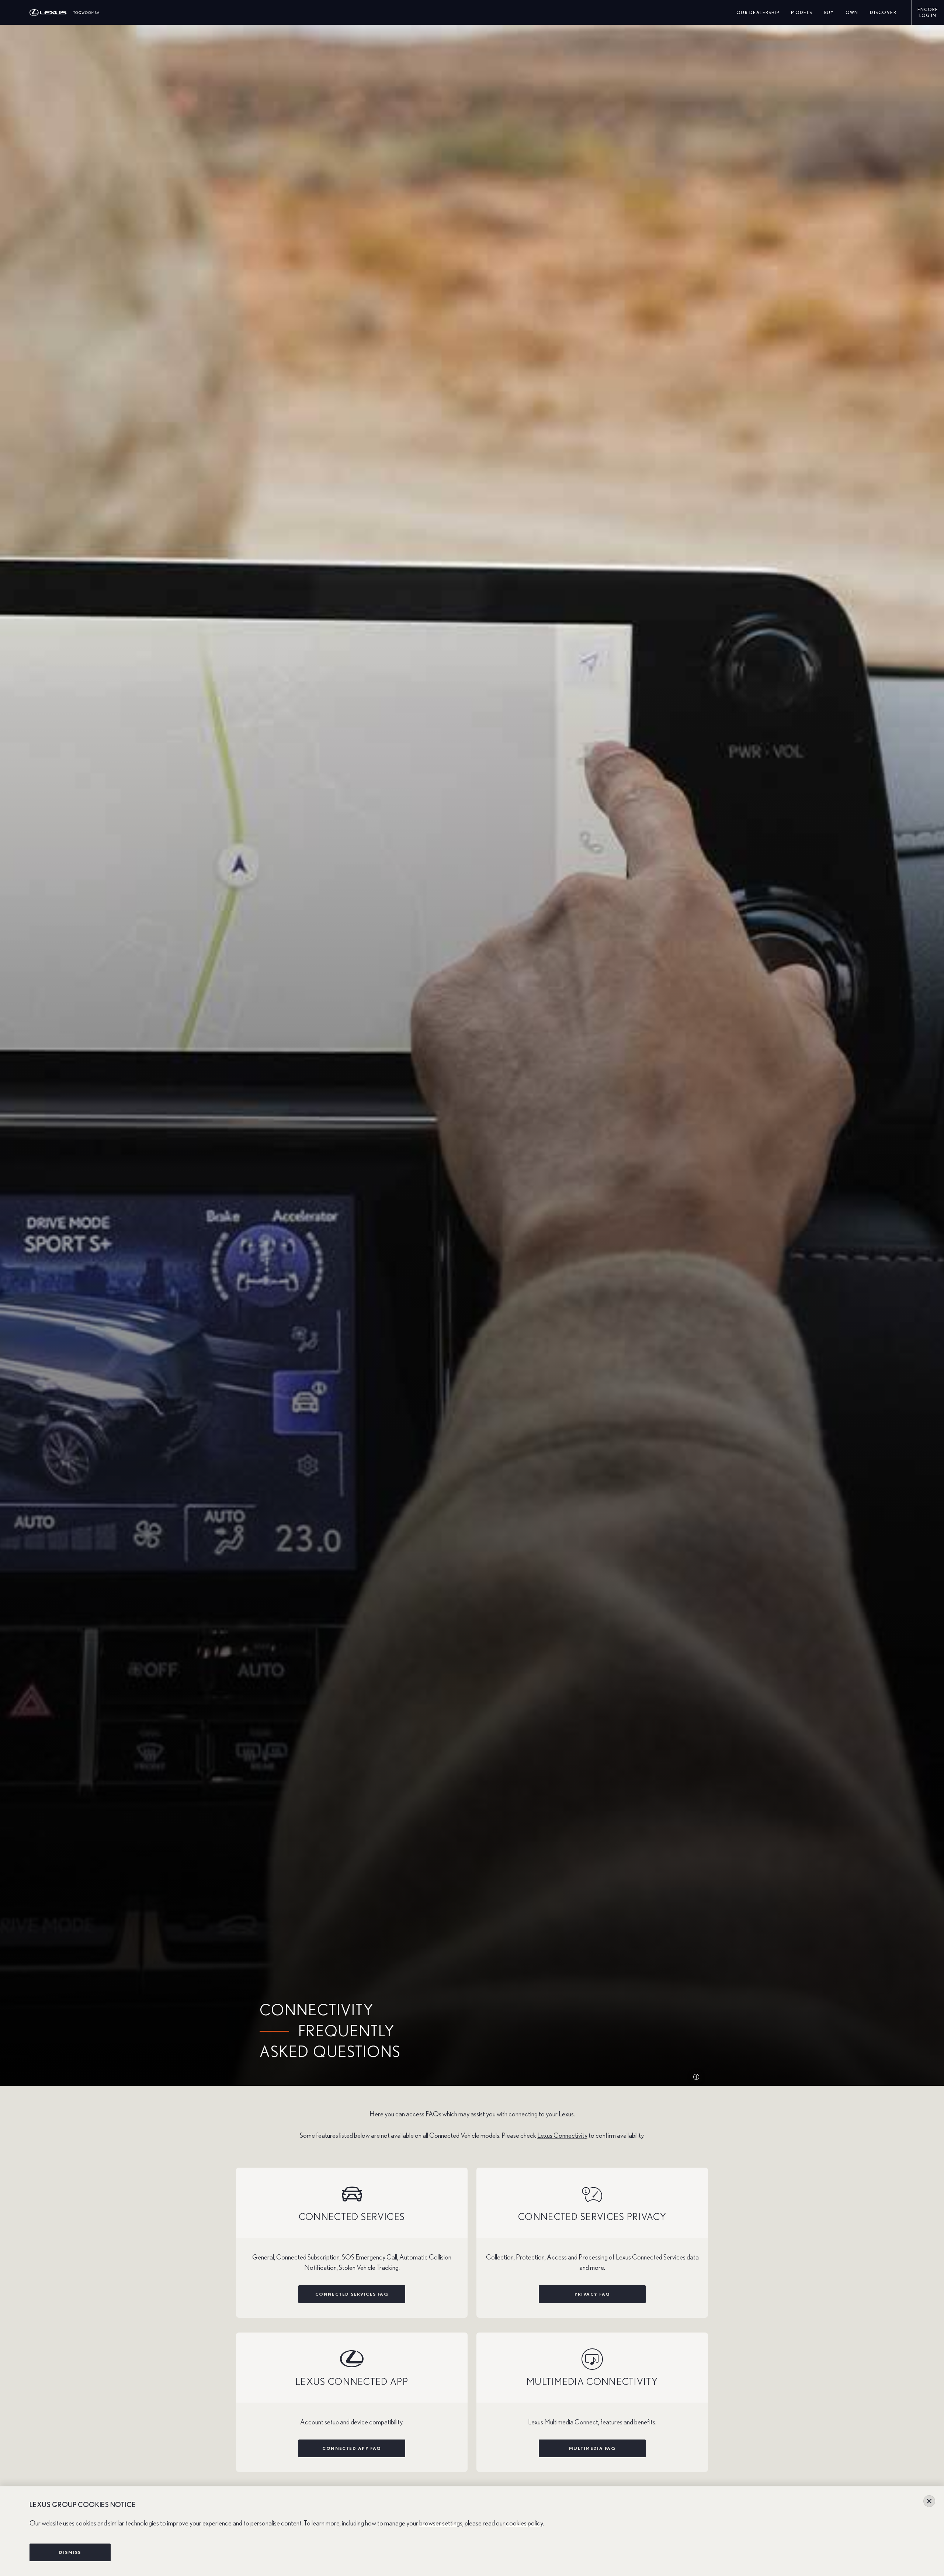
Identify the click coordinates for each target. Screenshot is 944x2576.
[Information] (696, 2077)
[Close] (929, 2501)
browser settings (441, 2523)
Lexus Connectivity (562, 2136)
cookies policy (524, 2523)
